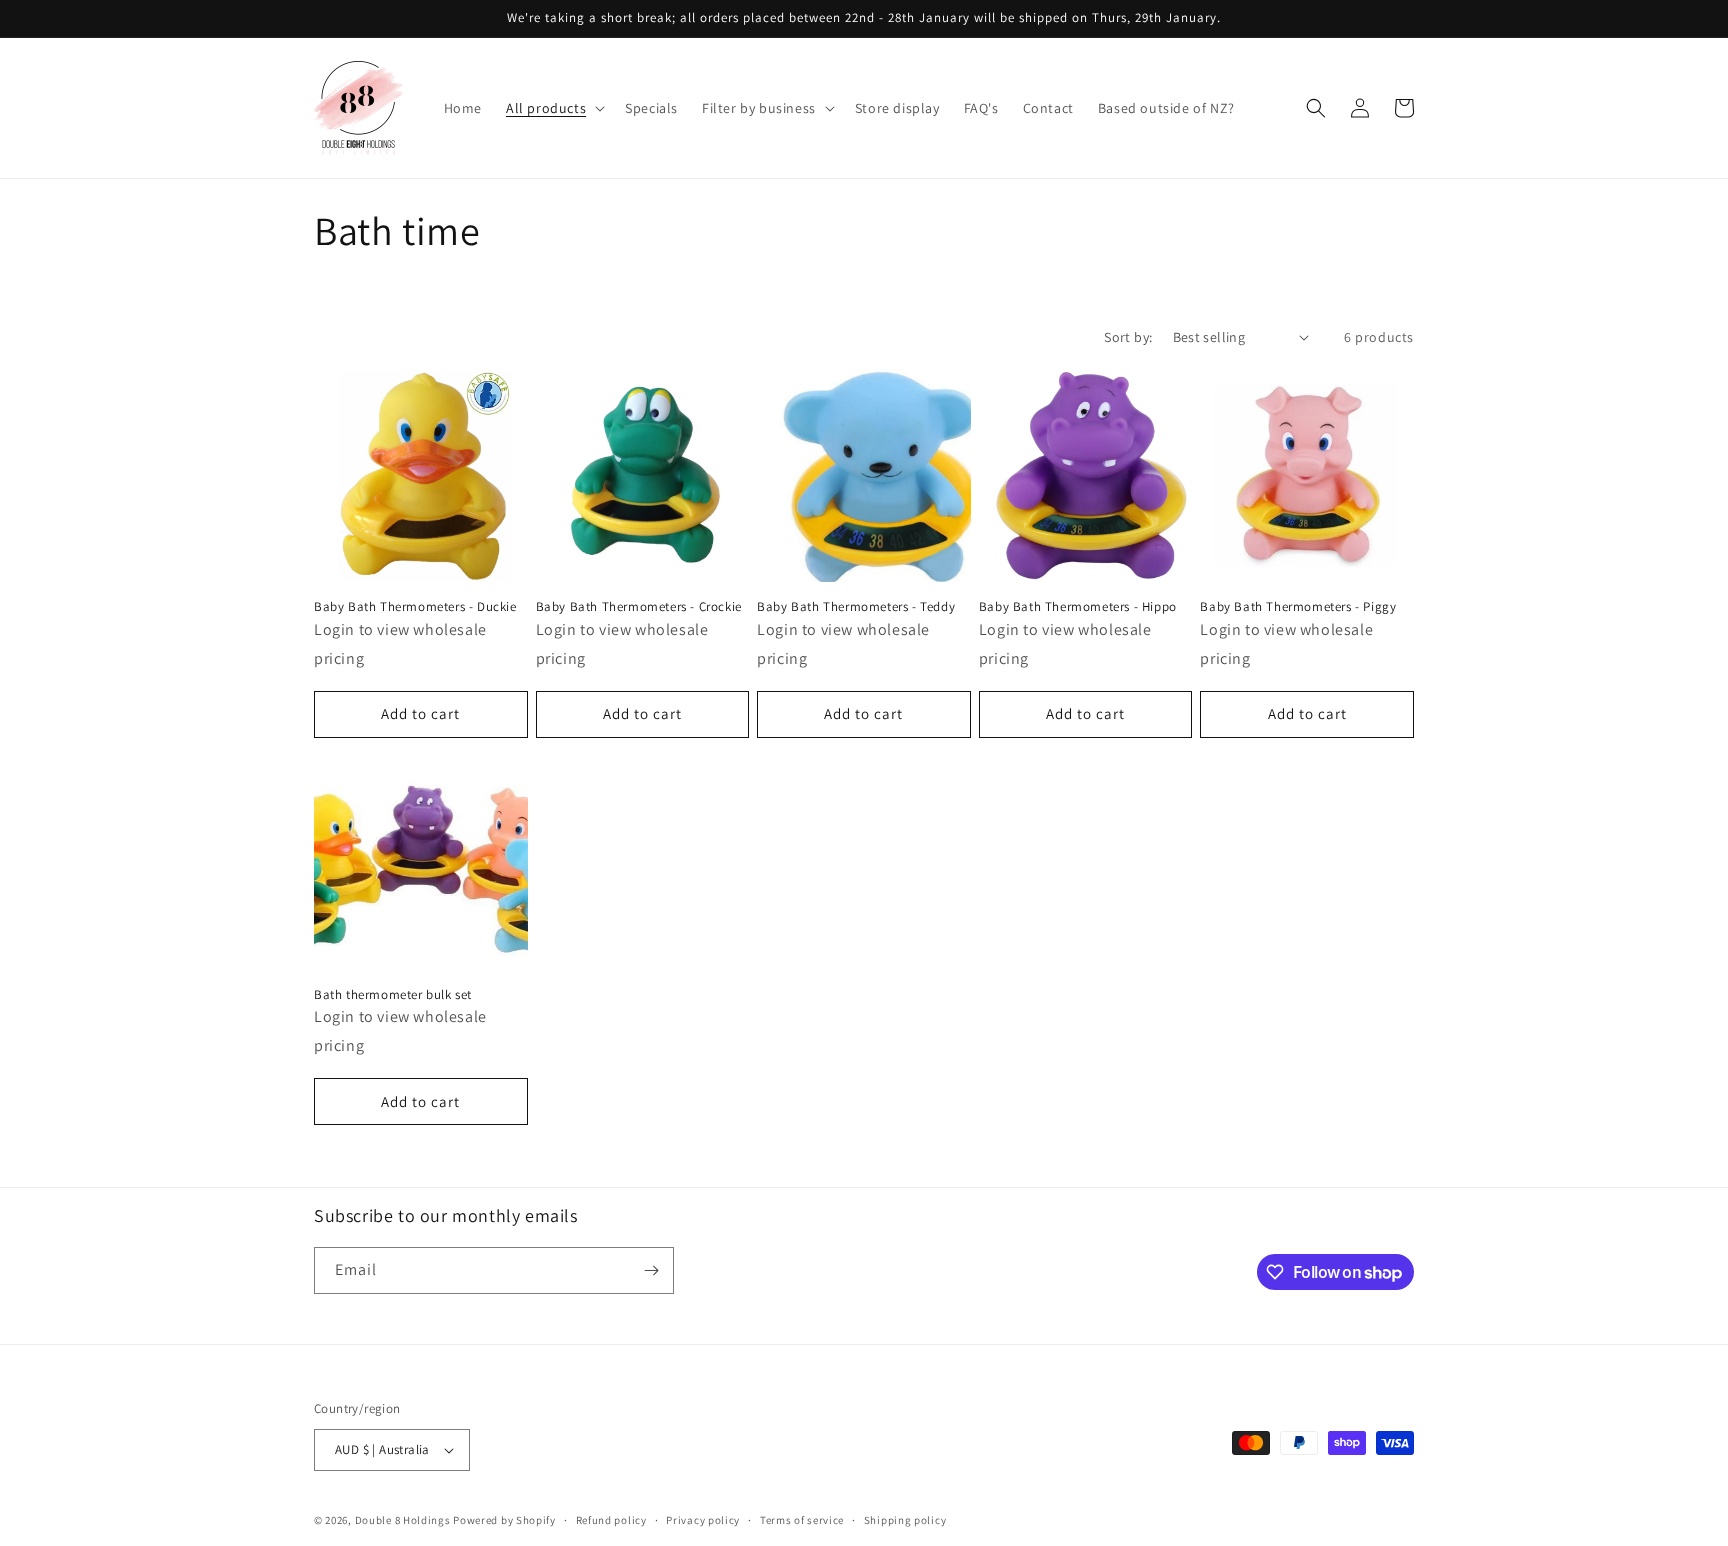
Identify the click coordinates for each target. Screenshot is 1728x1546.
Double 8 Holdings (403, 1520)
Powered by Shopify (504, 1520)
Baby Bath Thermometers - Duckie (415, 607)
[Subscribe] (651, 1270)
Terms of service (802, 1520)
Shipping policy (905, 1520)
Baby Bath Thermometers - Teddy (856, 607)
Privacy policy (703, 1520)
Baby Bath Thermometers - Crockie (639, 607)
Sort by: (1128, 337)
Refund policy (611, 1520)
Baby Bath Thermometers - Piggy (1298, 607)
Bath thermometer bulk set (393, 995)
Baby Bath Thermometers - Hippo (1078, 607)
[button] (553, 108)
